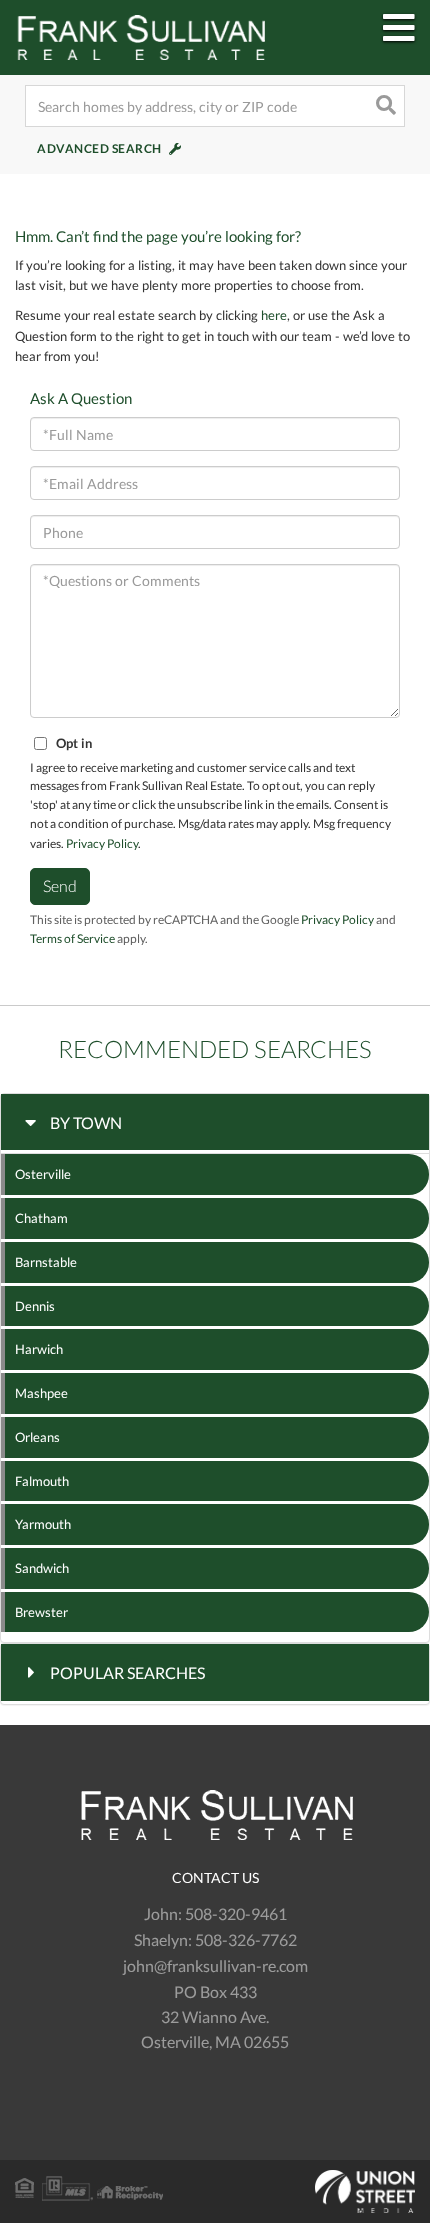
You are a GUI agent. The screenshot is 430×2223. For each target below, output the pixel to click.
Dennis (35, 1306)
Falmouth (42, 1481)
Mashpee (41, 1393)
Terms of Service (72, 938)
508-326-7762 (246, 1939)
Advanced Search (99, 148)
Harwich (39, 1349)
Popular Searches (127, 1672)
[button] (384, 106)
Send (60, 885)
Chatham (41, 1218)
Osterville (43, 1174)
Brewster (41, 1612)
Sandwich (42, 1568)
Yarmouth (43, 1524)
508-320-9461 (236, 1913)
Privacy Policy (102, 843)
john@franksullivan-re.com (215, 1965)
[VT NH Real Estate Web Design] (215, 2192)
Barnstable (46, 1262)
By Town (86, 1122)
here (274, 315)
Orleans (37, 1437)
